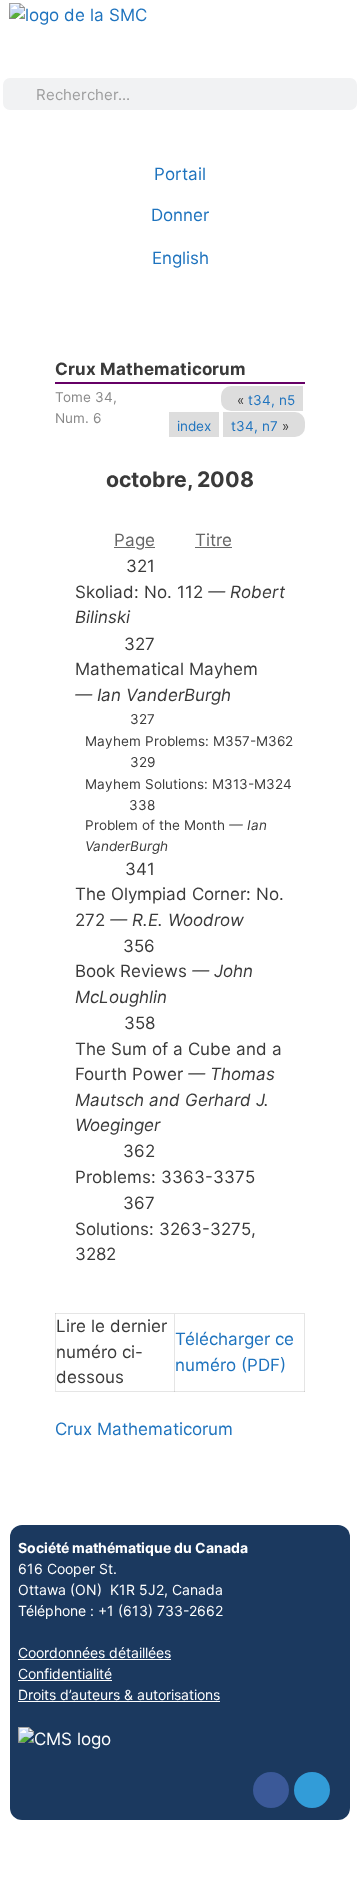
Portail (180, 174)
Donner (180, 215)
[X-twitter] (312, 1790)
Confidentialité (65, 1673)
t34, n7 (254, 426)
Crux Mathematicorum (144, 1429)
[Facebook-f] (271, 1790)
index (194, 426)
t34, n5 (271, 400)
